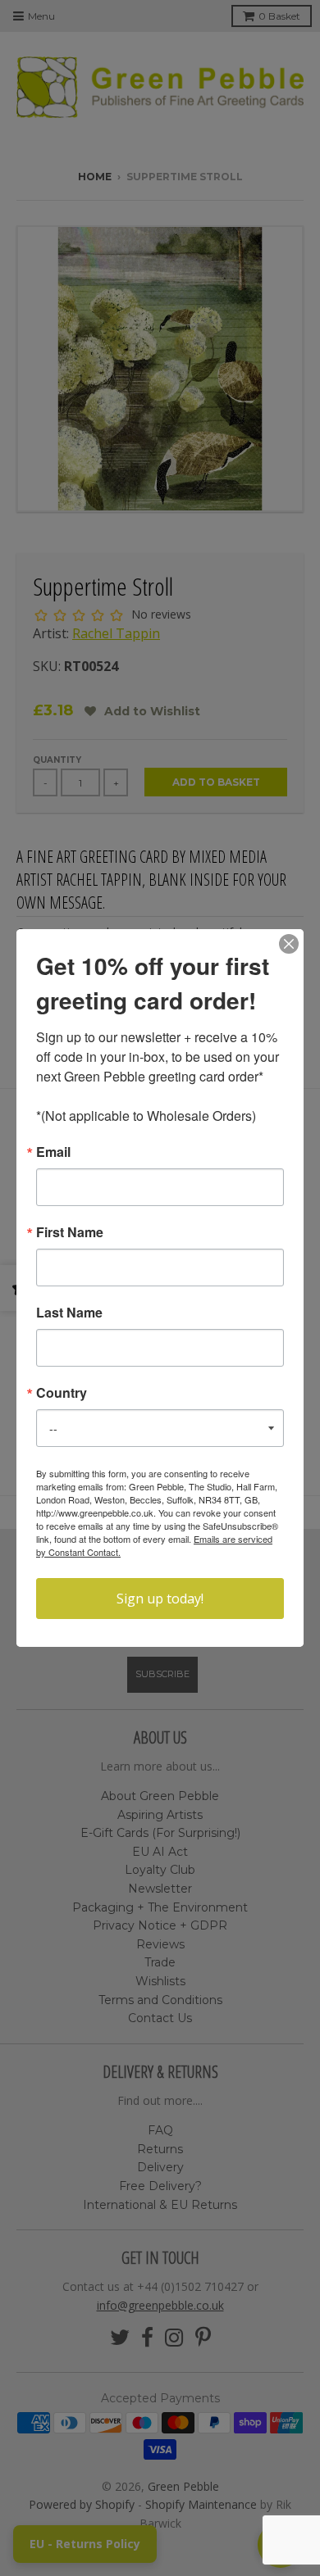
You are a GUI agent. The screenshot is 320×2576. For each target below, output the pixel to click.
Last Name (69, 1313)
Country (62, 1393)
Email (53, 1152)
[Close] (289, 944)
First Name (70, 1232)
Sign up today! (160, 1599)
